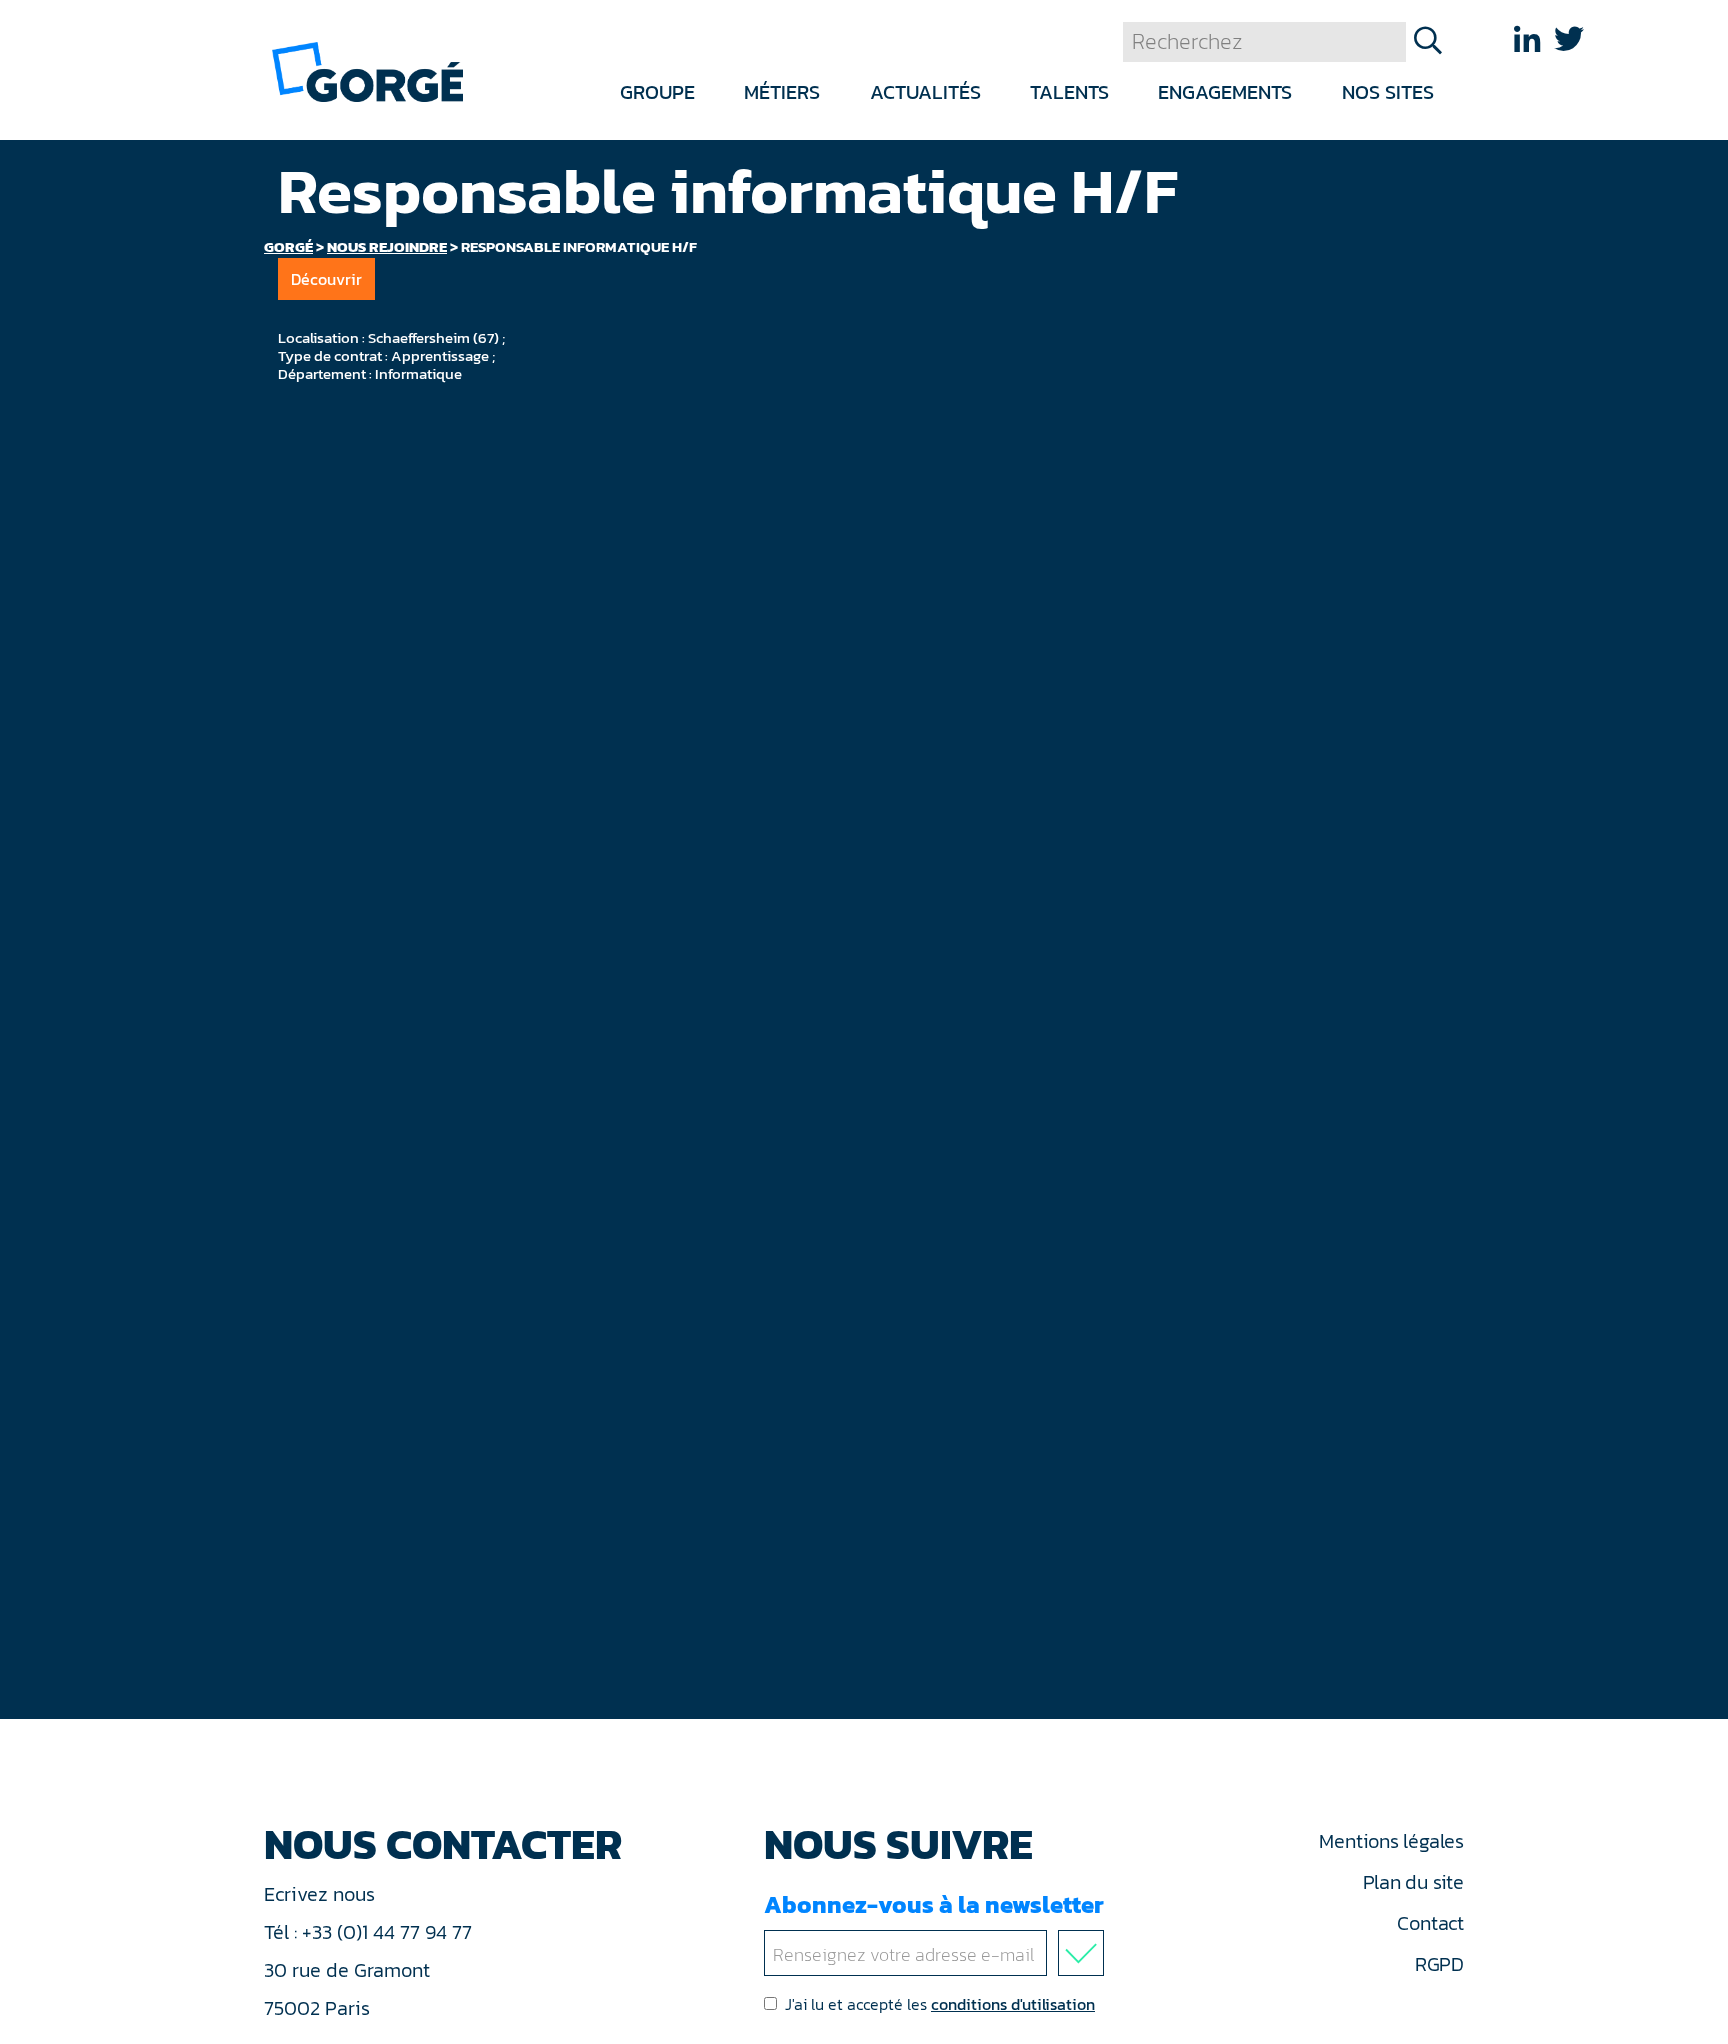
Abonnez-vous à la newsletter (934, 1904)
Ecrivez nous (322, 1894)
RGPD (1439, 1964)
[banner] (367, 70)
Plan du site (1413, 1882)
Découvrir (326, 279)
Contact (1430, 1923)
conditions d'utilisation (1013, 2004)
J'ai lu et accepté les (940, 2004)
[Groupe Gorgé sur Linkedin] (1527, 39)
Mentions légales (1391, 1841)
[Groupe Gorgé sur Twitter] (1569, 39)
